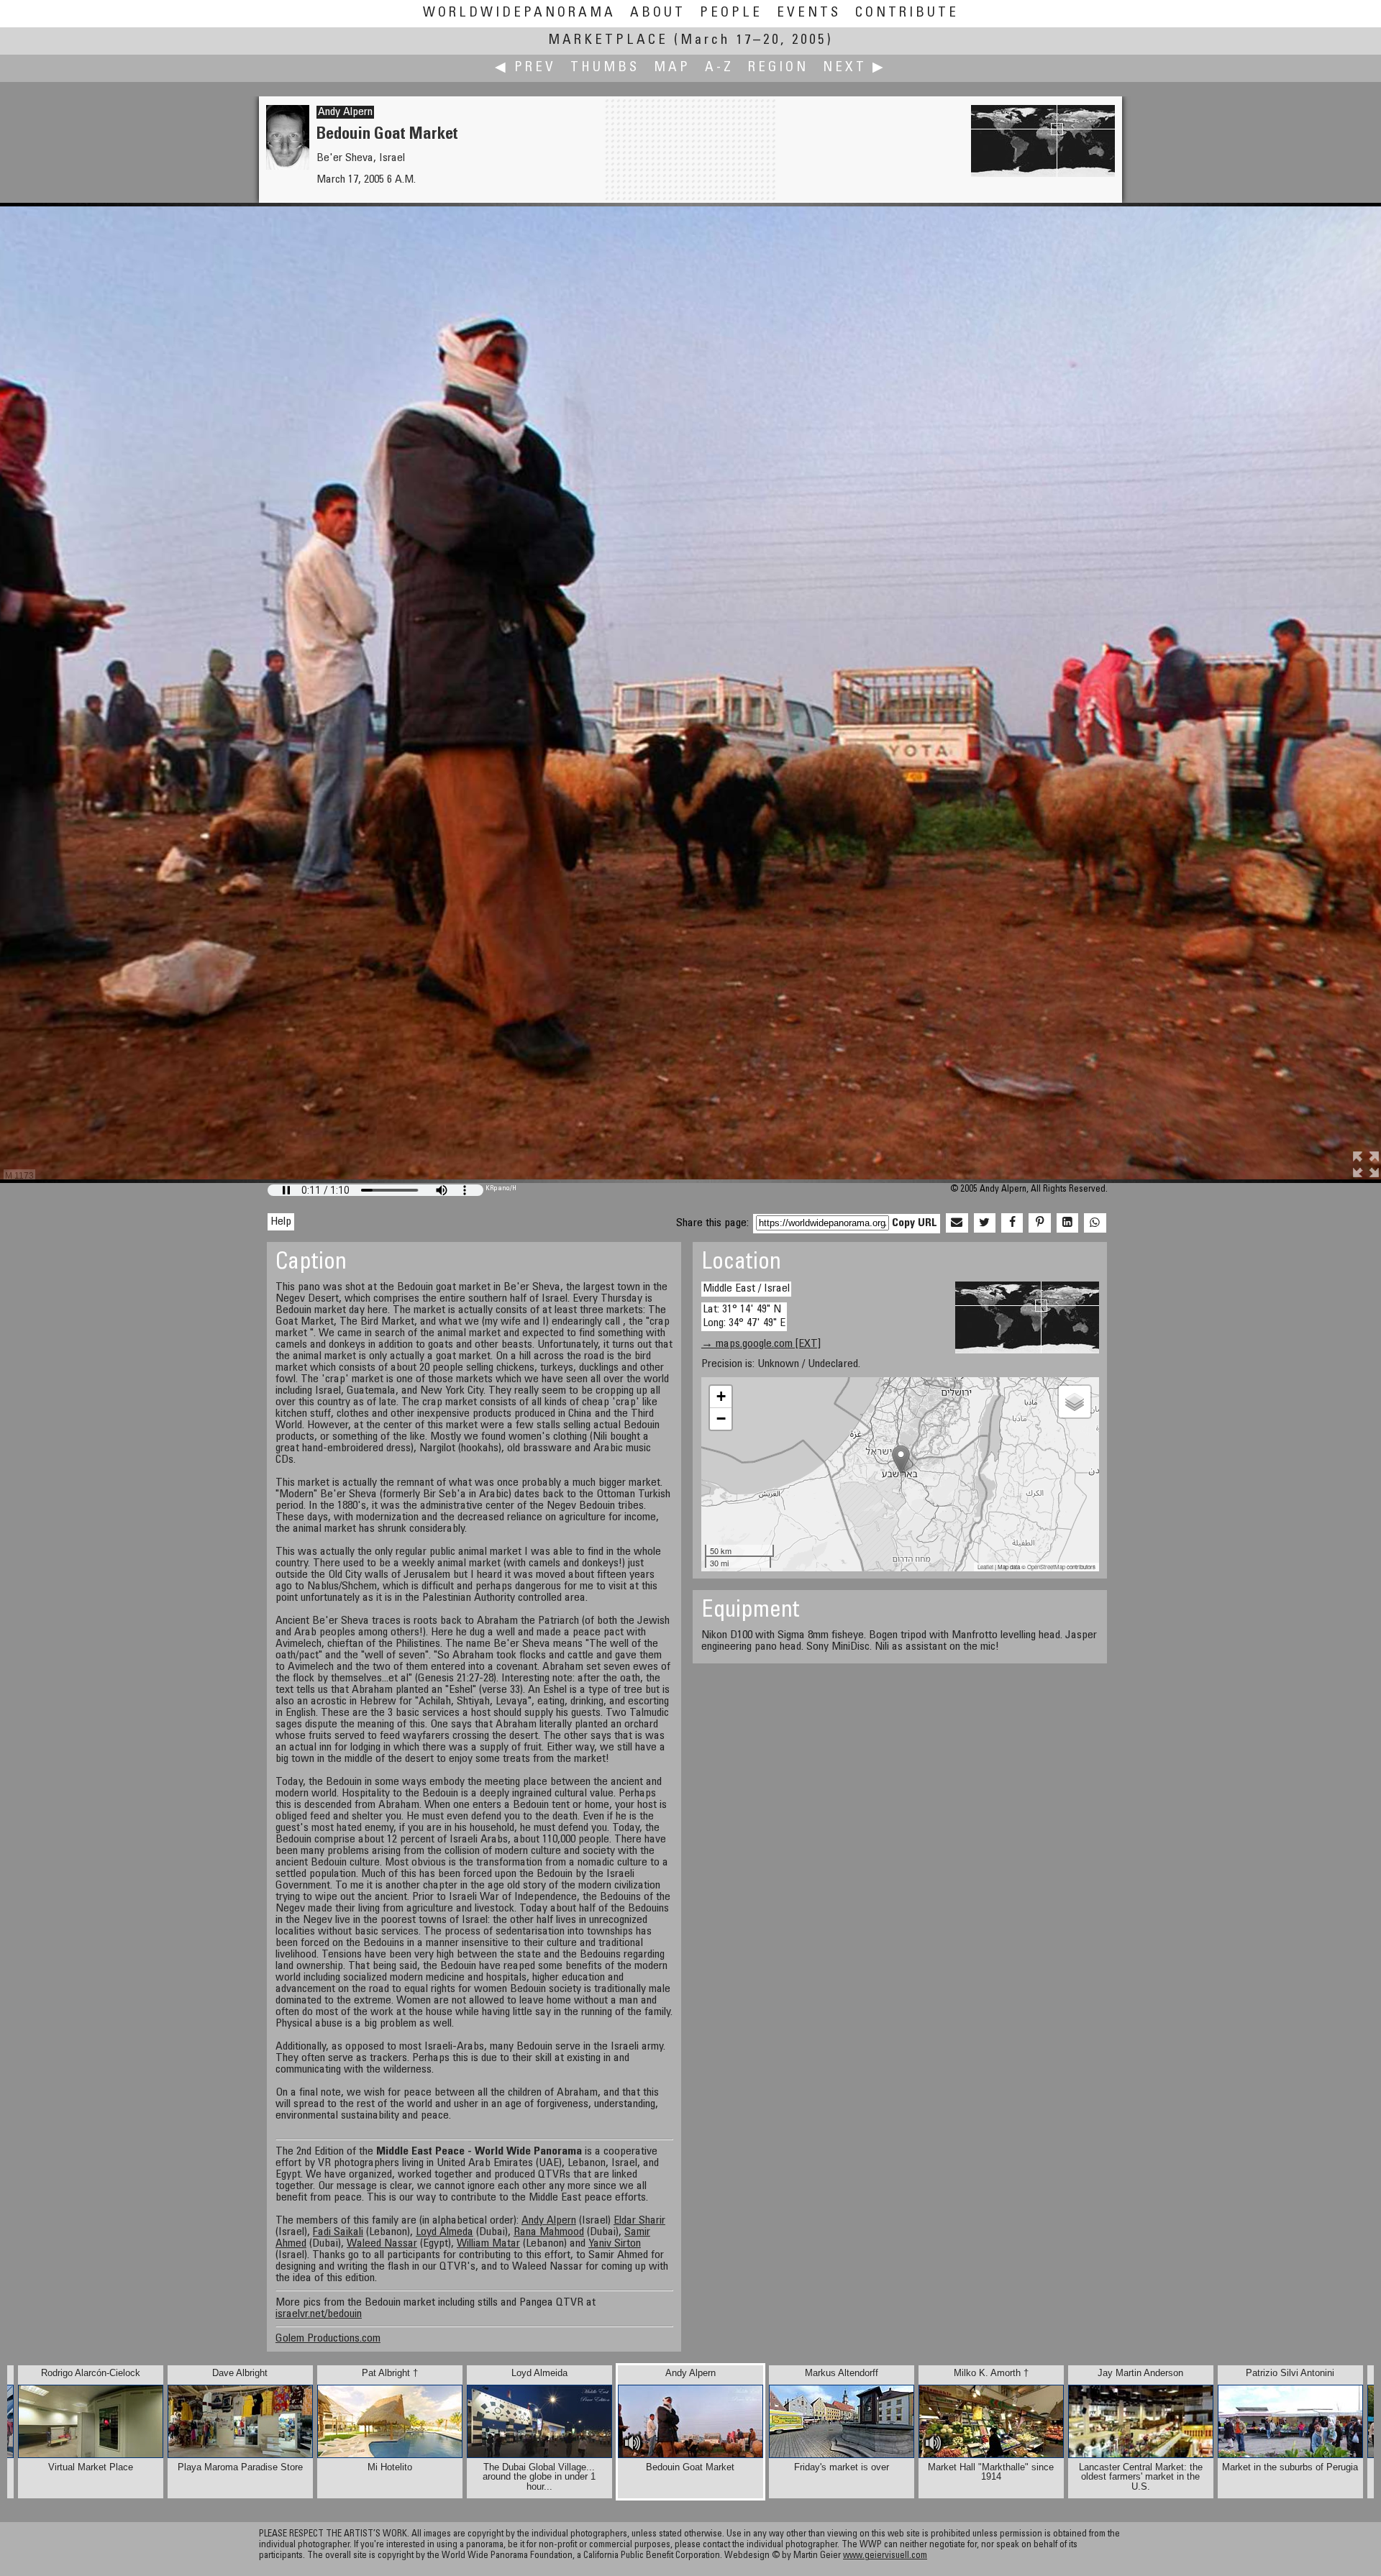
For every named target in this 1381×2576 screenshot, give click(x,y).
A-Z (719, 68)
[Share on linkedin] (1067, 1223)
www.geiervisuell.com (885, 2556)
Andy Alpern (345, 112)
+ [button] (721, 1396)
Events (809, 13)
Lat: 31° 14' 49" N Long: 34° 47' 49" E (744, 1316)
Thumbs (605, 68)
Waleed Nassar (382, 2244)
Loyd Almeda (445, 2232)
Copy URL (915, 1223)
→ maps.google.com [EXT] (761, 1344)
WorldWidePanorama (519, 13)
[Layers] (1075, 1402)
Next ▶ (854, 68)
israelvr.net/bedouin (319, 2314)
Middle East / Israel (746, 1289)
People (731, 13)
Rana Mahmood (549, 2232)
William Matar (488, 2244)
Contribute (907, 13)
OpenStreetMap (1046, 1567)
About (658, 13)
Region (778, 68)
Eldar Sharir (639, 2221)
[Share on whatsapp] (1095, 1223)
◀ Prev (525, 68)
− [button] (721, 1419)
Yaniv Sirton (615, 2244)
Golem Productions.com (328, 2339)
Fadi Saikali (338, 2232)
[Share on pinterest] (1039, 1223)
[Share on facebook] (1012, 1223)
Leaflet (985, 1567)
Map (672, 68)
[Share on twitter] (985, 1223)
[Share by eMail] (957, 1223)
